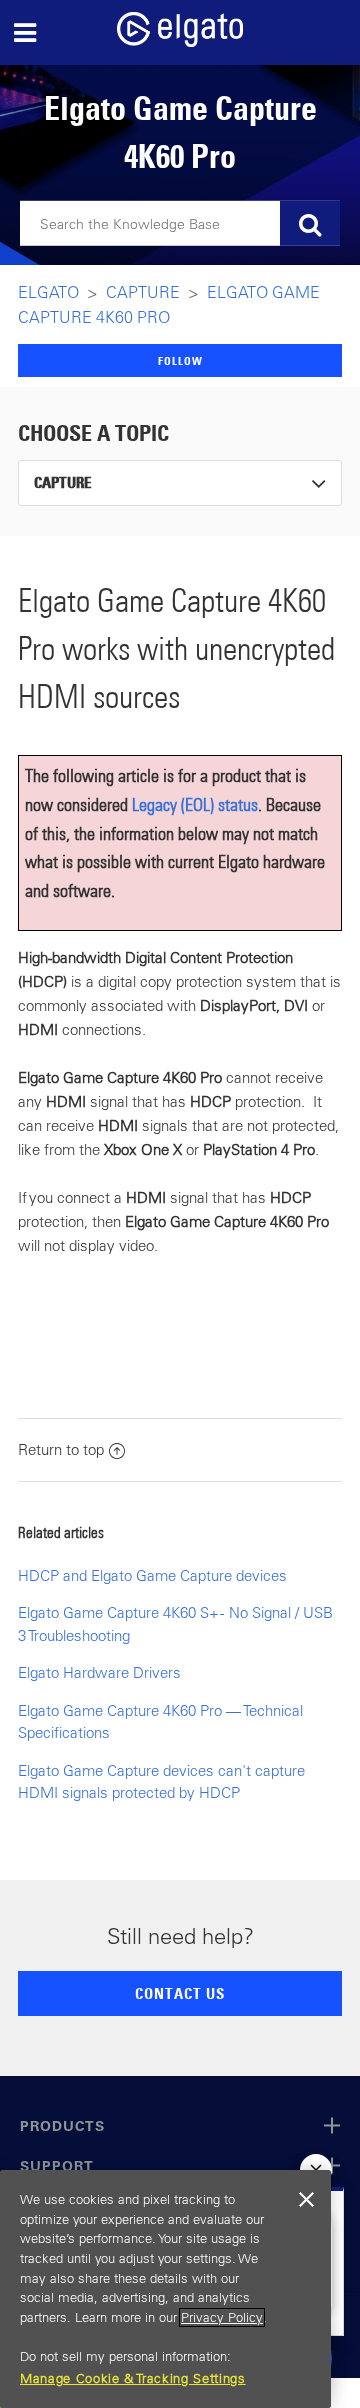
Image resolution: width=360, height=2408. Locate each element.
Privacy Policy (222, 2317)
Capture (143, 292)
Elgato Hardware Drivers (99, 1672)
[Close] (306, 2200)
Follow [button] (180, 360)
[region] (165, 2289)
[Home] (180, 41)
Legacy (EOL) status (195, 804)
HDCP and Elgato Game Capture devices (152, 1575)
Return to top (61, 1449)
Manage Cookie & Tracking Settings (133, 2378)
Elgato (48, 292)
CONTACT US (180, 1993)
